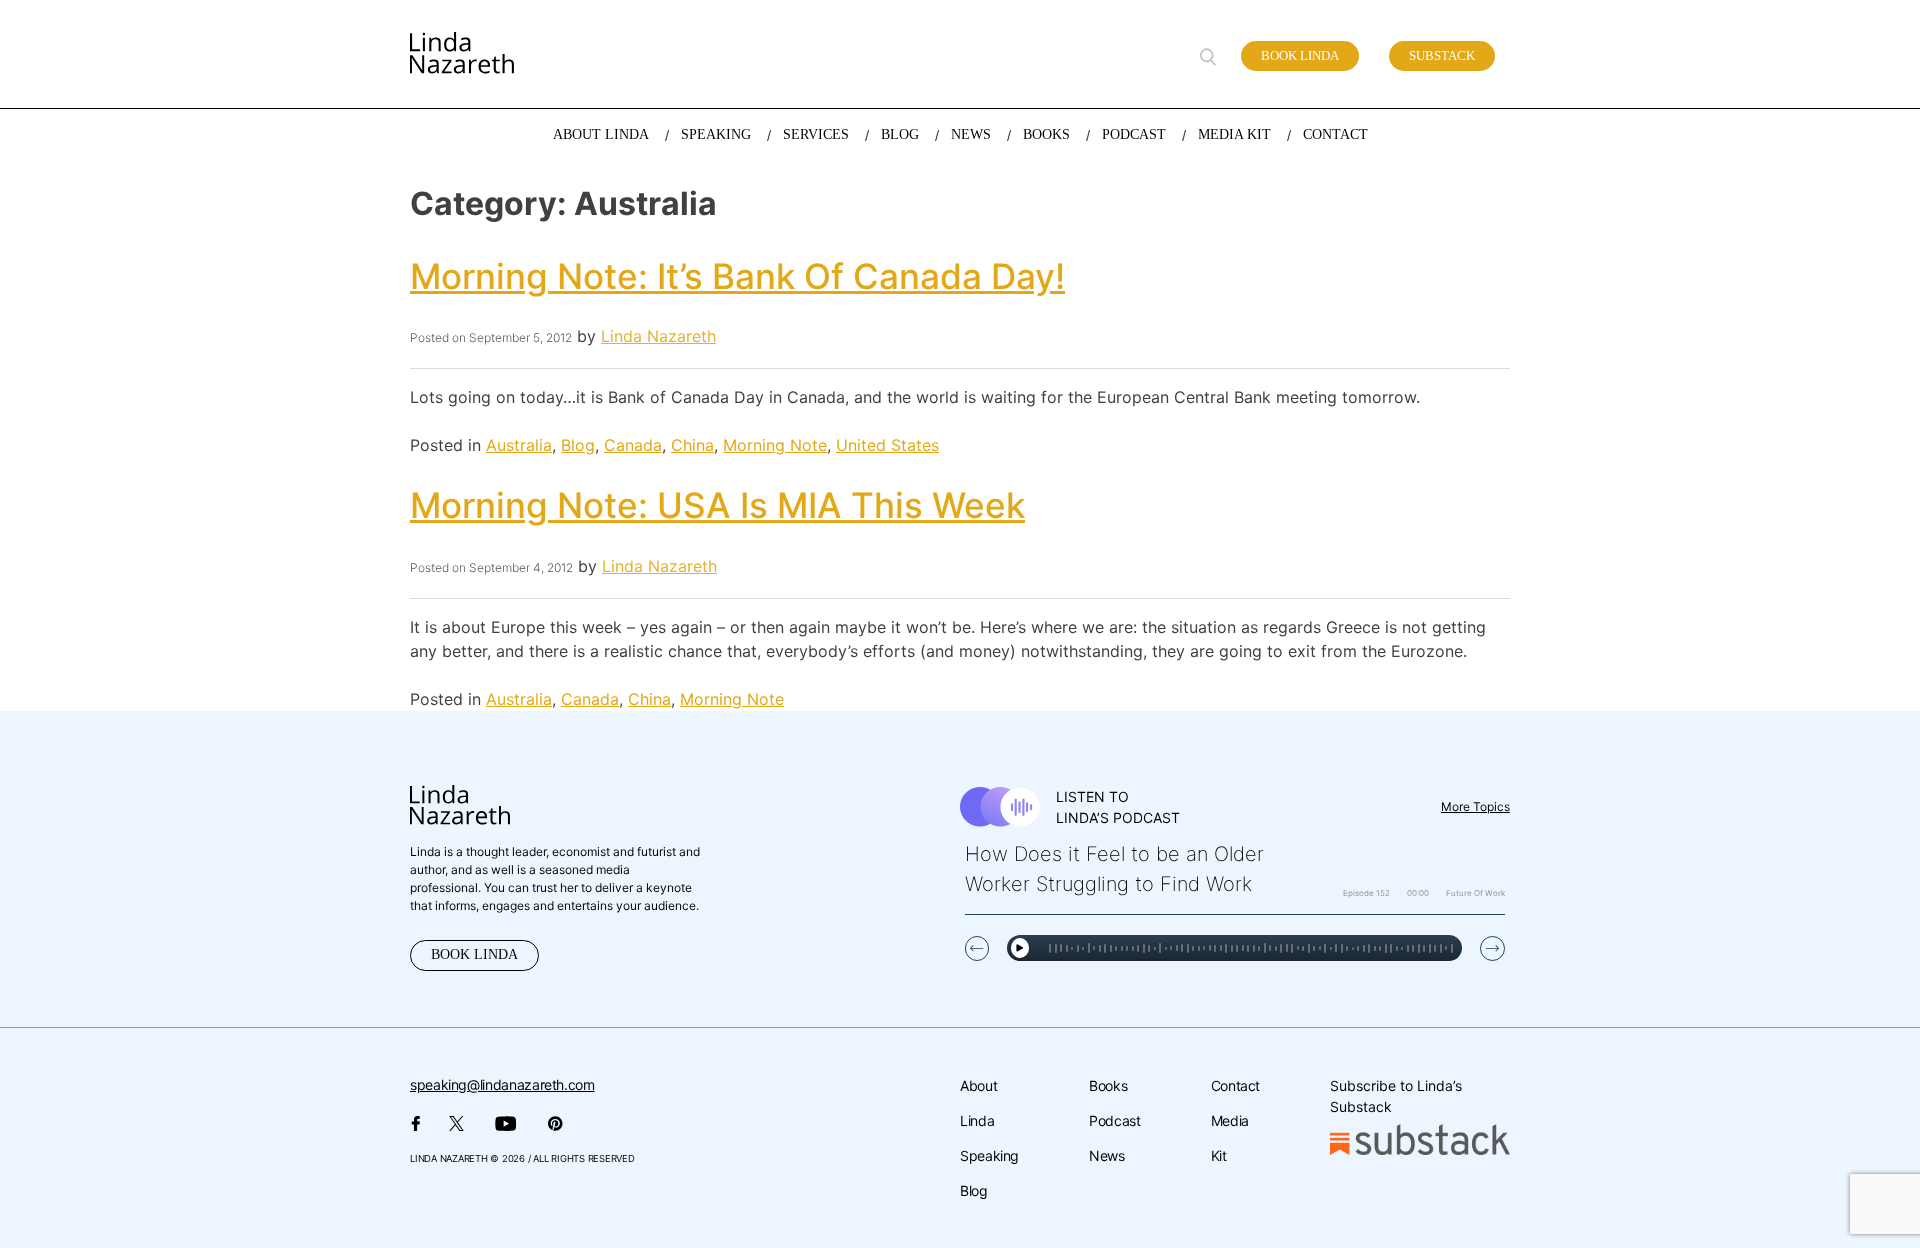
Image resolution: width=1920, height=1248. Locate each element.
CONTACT (1335, 134)
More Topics (1475, 806)
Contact (1235, 1085)
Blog (578, 445)
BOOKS (1046, 134)
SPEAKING (716, 134)
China (692, 445)
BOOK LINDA (474, 954)
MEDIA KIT (1234, 134)
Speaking (989, 1155)
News (1107, 1155)
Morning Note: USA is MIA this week (717, 505)
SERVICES (816, 134)
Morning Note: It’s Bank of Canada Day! (737, 276)
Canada (633, 445)
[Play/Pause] (1020, 948)
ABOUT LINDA (601, 134)
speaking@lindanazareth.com (502, 1084)
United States (887, 445)
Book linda (1300, 55)
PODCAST (1134, 134)
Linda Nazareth (658, 336)
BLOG (900, 134)
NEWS (971, 134)
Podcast (1114, 1120)
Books (1108, 1085)
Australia (519, 445)
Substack (1442, 55)
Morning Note (775, 445)
